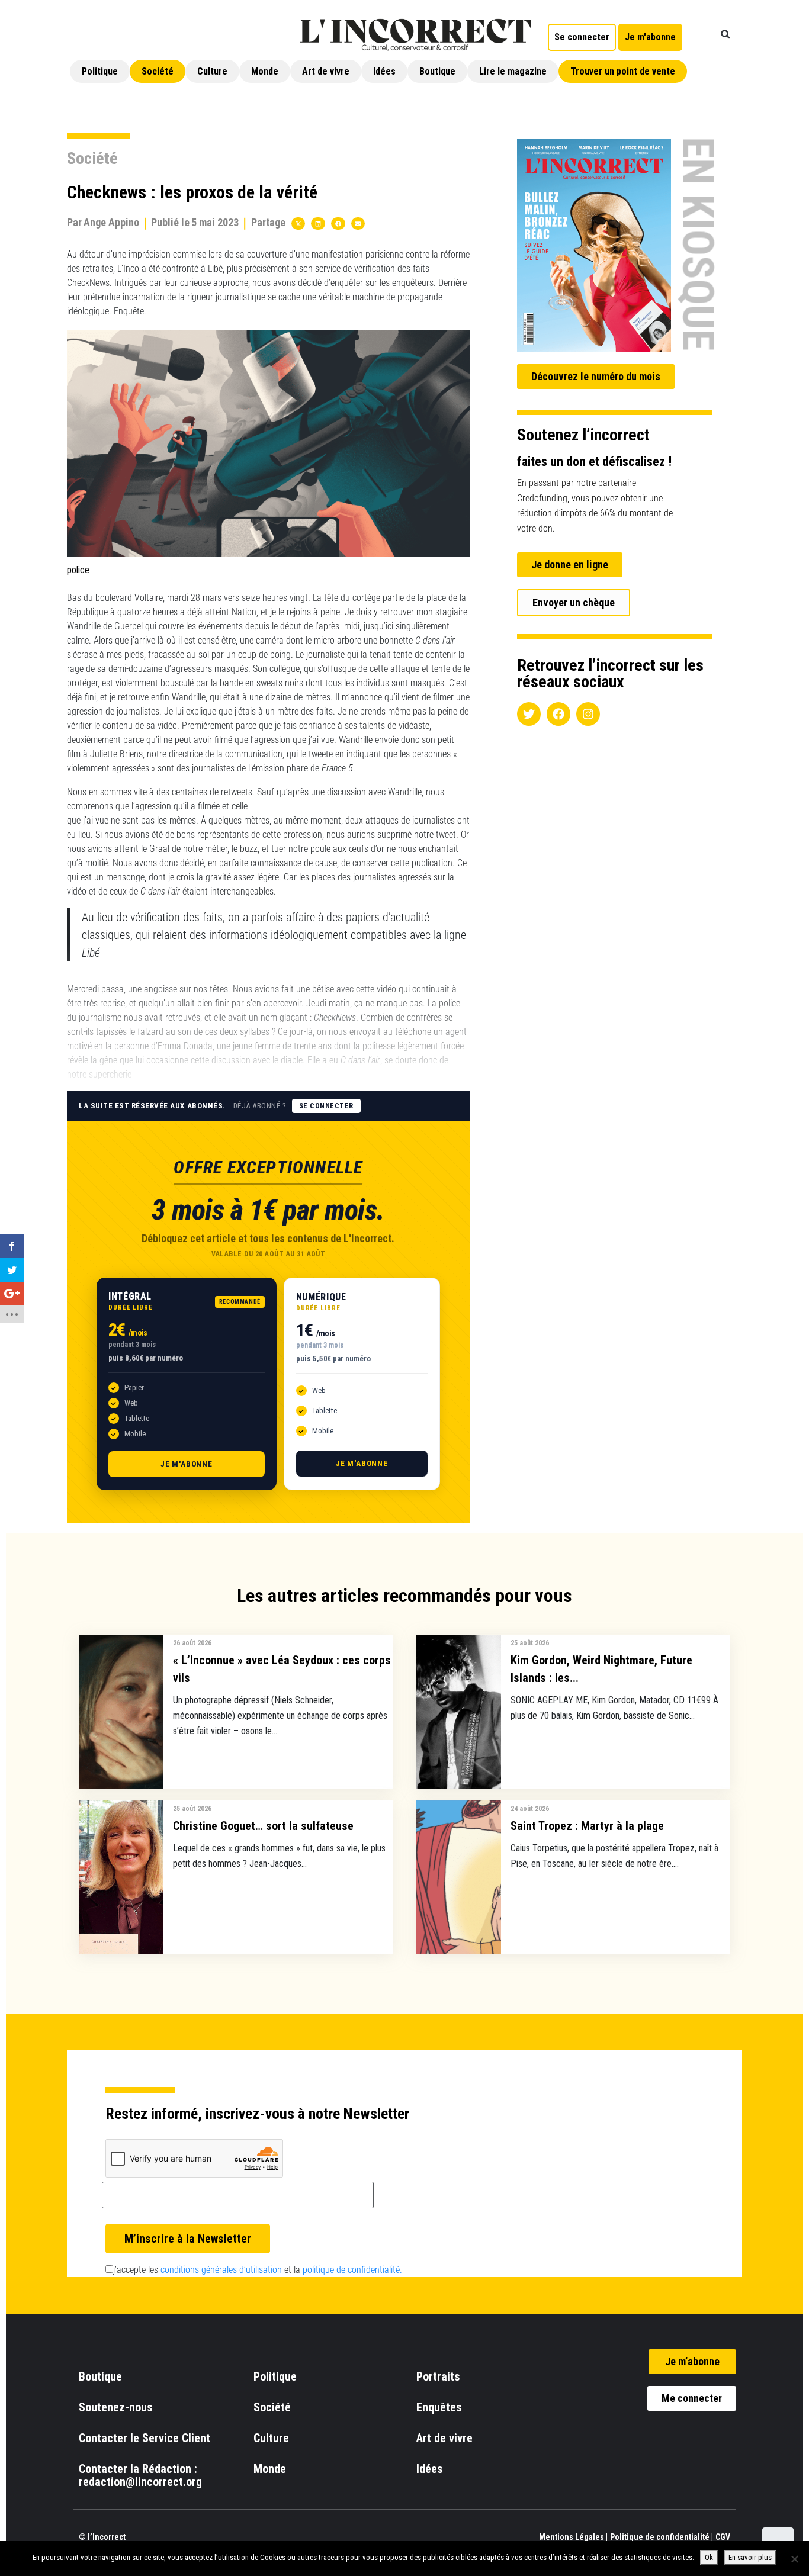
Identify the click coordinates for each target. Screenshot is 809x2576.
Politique (100, 71)
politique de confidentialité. (352, 2270)
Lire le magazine (513, 71)
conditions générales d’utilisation (221, 2270)
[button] (725, 34)
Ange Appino (111, 222)
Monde (265, 71)
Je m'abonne (187, 1464)
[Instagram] (588, 714)
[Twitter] (529, 714)
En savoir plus (750, 2557)
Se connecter (326, 1106)
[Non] (794, 2559)
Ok (709, 2557)
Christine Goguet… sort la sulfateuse (263, 1826)
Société (158, 71)
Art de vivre (326, 71)
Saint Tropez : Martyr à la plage (587, 1826)
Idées (384, 71)
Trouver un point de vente (623, 71)
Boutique (437, 71)
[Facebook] (558, 714)
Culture (212, 71)
